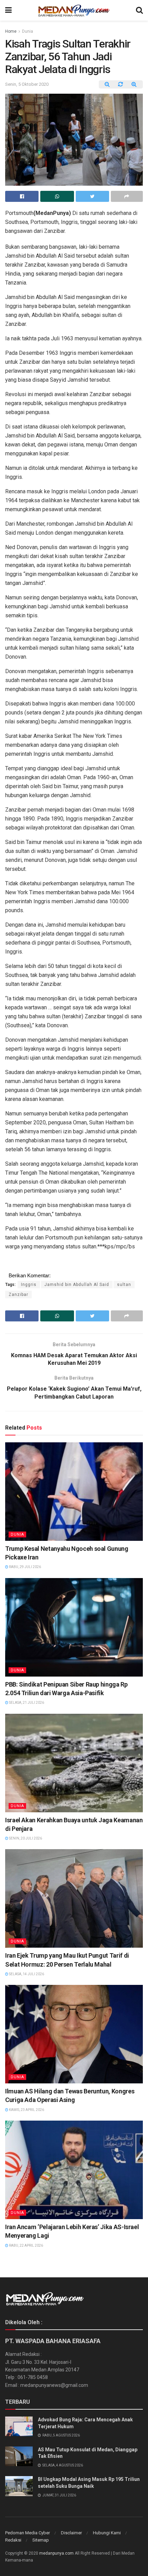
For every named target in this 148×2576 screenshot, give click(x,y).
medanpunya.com (56, 2553)
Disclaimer (71, 2533)
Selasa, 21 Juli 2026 (26, 1703)
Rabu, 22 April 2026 (26, 2245)
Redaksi (13, 2540)
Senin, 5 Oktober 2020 (27, 84)
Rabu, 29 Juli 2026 (25, 1567)
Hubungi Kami (107, 2533)
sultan (124, 1285)
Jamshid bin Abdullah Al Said (77, 1285)
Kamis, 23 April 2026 (26, 2110)
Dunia (28, 31)
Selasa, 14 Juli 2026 (26, 1974)
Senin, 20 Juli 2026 (25, 1838)
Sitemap (41, 2540)
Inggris (29, 1285)
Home (11, 31)
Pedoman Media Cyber (28, 2533)
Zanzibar (18, 1295)
